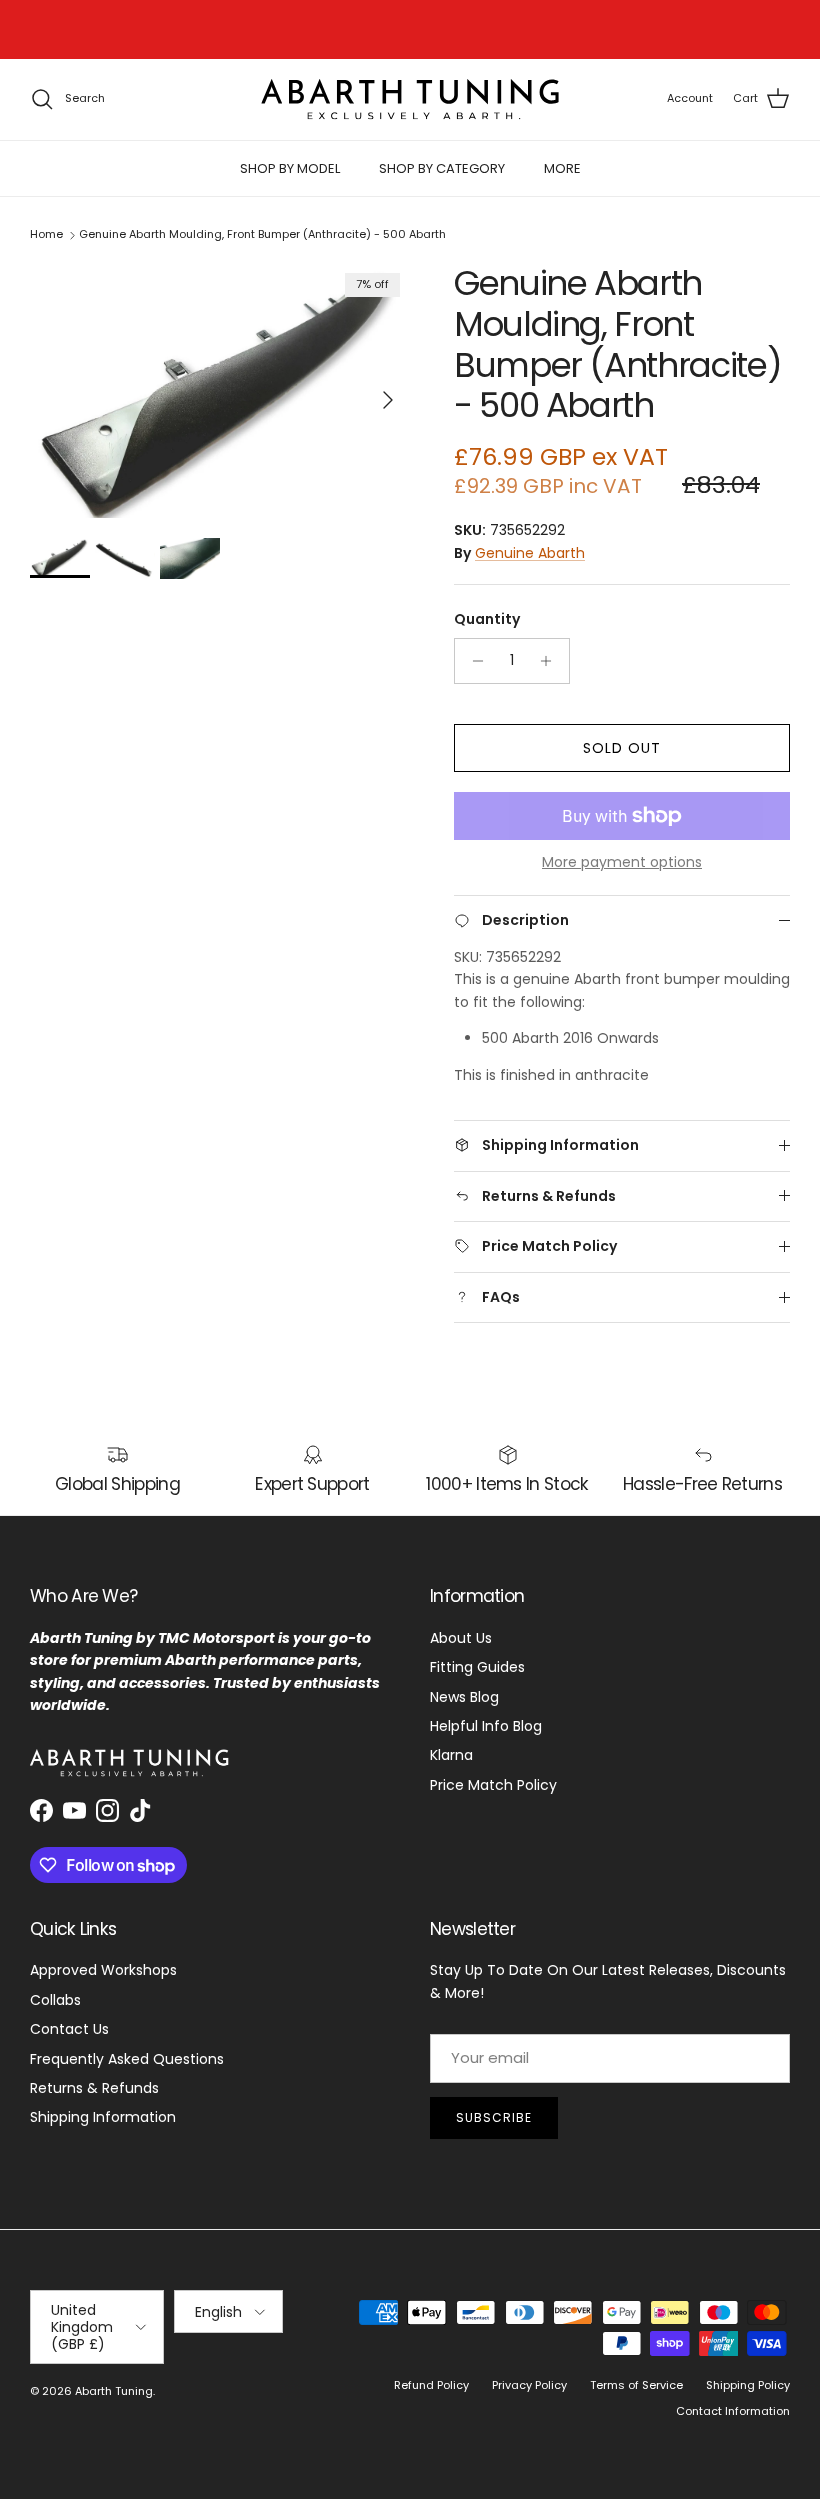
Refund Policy (431, 2385)
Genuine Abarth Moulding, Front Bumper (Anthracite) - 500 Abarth (262, 235)
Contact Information (733, 2411)
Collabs (55, 2000)
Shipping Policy (748, 2385)
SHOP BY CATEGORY (442, 168)
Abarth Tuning (114, 2391)
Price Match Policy (493, 1785)
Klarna (451, 1755)
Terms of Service (636, 2385)
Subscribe (494, 2117)
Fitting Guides (477, 1667)
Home (46, 235)
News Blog (464, 1697)
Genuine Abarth (530, 553)
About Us (461, 1638)
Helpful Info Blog (486, 1726)
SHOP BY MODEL (290, 168)
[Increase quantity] (551, 661)
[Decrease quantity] (472, 661)
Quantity (487, 619)
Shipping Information (103, 2117)
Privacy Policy (529, 2385)
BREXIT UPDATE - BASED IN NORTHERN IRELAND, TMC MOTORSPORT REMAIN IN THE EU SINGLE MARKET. (410, 31)
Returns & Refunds (94, 2088)
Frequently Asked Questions (127, 2059)
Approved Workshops (103, 1970)
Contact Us (69, 2029)
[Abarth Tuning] (410, 99)
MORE (562, 168)
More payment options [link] (622, 862)
